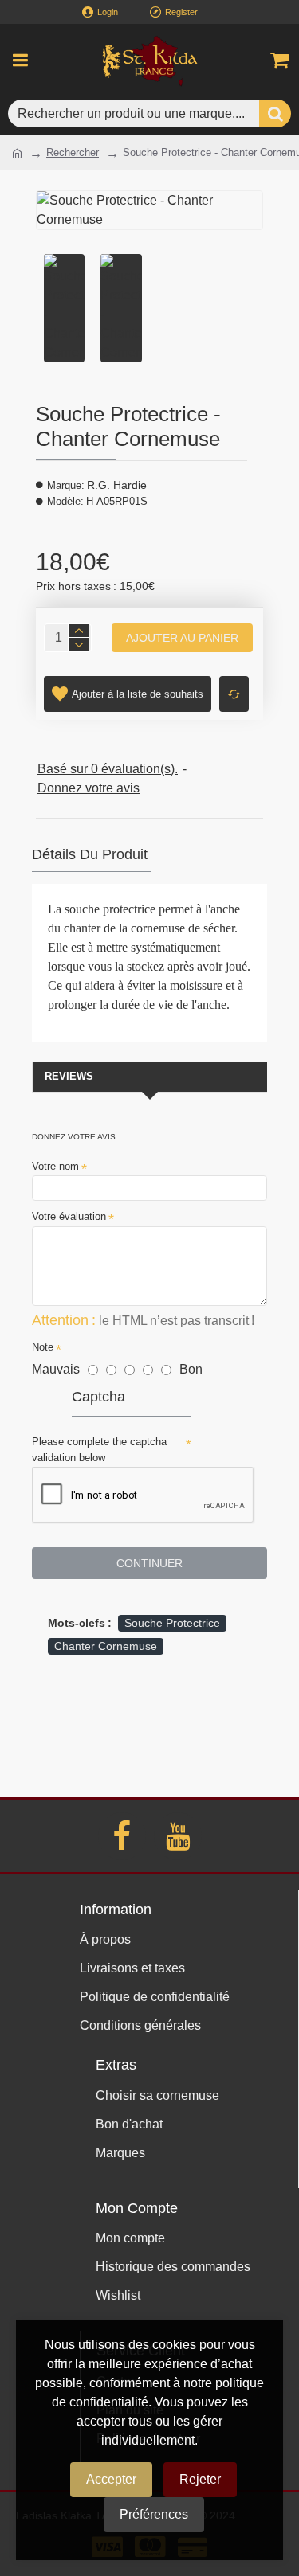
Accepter (111, 2479)
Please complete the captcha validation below (99, 1450)
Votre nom (55, 1166)
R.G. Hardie (117, 485)
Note (43, 1347)
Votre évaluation (69, 1216)
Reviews (69, 1076)
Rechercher (73, 152)
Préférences (154, 2514)
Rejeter (200, 2479)
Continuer (149, 1563)
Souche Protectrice (172, 1623)
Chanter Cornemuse (106, 1646)
